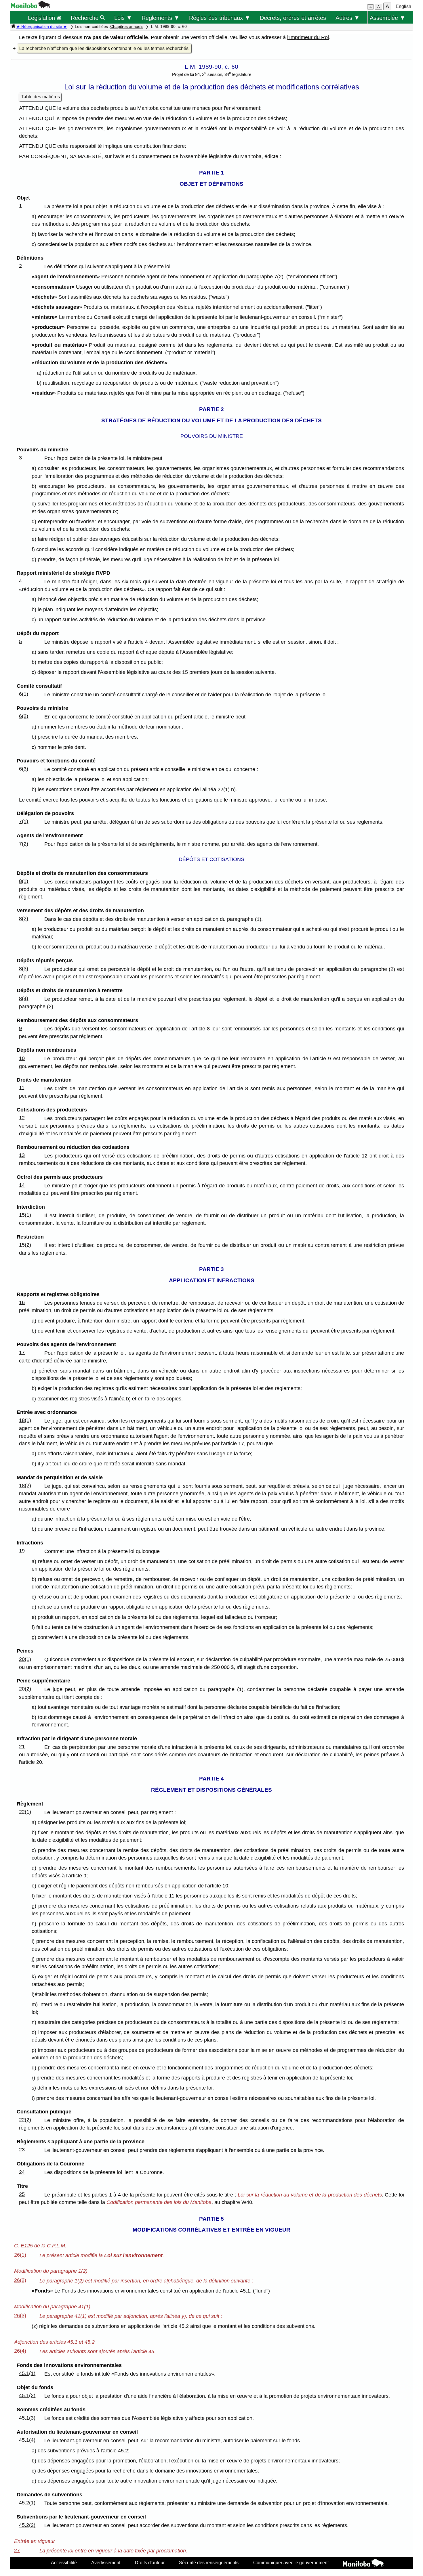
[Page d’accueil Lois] (13, 26)
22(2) (25, 2120)
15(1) (25, 1215)
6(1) (24, 694)
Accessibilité (64, 2562)
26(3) (20, 2316)
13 (22, 1155)
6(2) (24, 716)
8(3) (24, 969)
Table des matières (41, 97)
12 (22, 1118)
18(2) (25, 1486)
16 (22, 1302)
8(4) (24, 998)
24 (22, 2172)
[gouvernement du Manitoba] (31, 7)
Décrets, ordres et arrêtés (293, 18)
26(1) (20, 2255)
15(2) (25, 1245)
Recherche (85, 18)
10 (22, 1058)
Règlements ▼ (161, 18)
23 (22, 2150)
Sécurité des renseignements (209, 2562)
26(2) (20, 2280)
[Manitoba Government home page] (363, 2564)
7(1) (24, 821)
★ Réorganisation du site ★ (42, 26)
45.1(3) (27, 2418)
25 (22, 2194)
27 (17, 2550)
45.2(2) (27, 2525)
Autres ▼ (348, 18)
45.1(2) (27, 2395)
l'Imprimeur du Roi (308, 37)
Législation (42, 18)
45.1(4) (27, 2440)
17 (22, 1352)
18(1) (25, 1420)
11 (22, 1088)
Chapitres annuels (127, 26)
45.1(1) (27, 2373)
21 (22, 1747)
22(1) (25, 1812)
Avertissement (106, 2562)
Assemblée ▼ (388, 18)
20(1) (25, 1659)
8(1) (24, 881)
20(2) (25, 1689)
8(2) (24, 919)
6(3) (24, 769)
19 (22, 1551)
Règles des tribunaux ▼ (220, 18)
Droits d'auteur (150, 2562)
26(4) (20, 2351)
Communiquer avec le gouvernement (291, 2562)
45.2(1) (27, 2503)
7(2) (24, 844)
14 (22, 1185)
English (403, 6)
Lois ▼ (123, 18)
